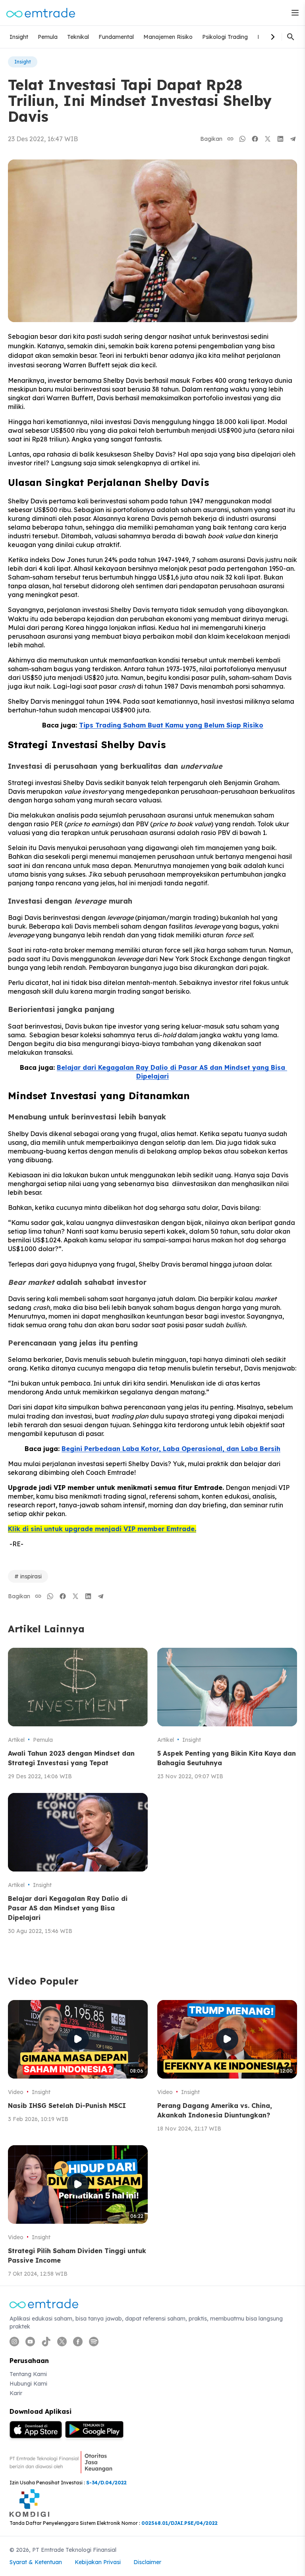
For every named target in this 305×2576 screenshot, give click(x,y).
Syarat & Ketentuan (36, 2562)
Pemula (48, 37)
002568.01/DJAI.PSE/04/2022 (180, 2523)
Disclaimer (147, 2562)
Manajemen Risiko (168, 37)
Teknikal (78, 37)
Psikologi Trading (225, 37)
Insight (19, 37)
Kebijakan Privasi (98, 2562)
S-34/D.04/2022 (106, 2483)
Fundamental (116, 37)
